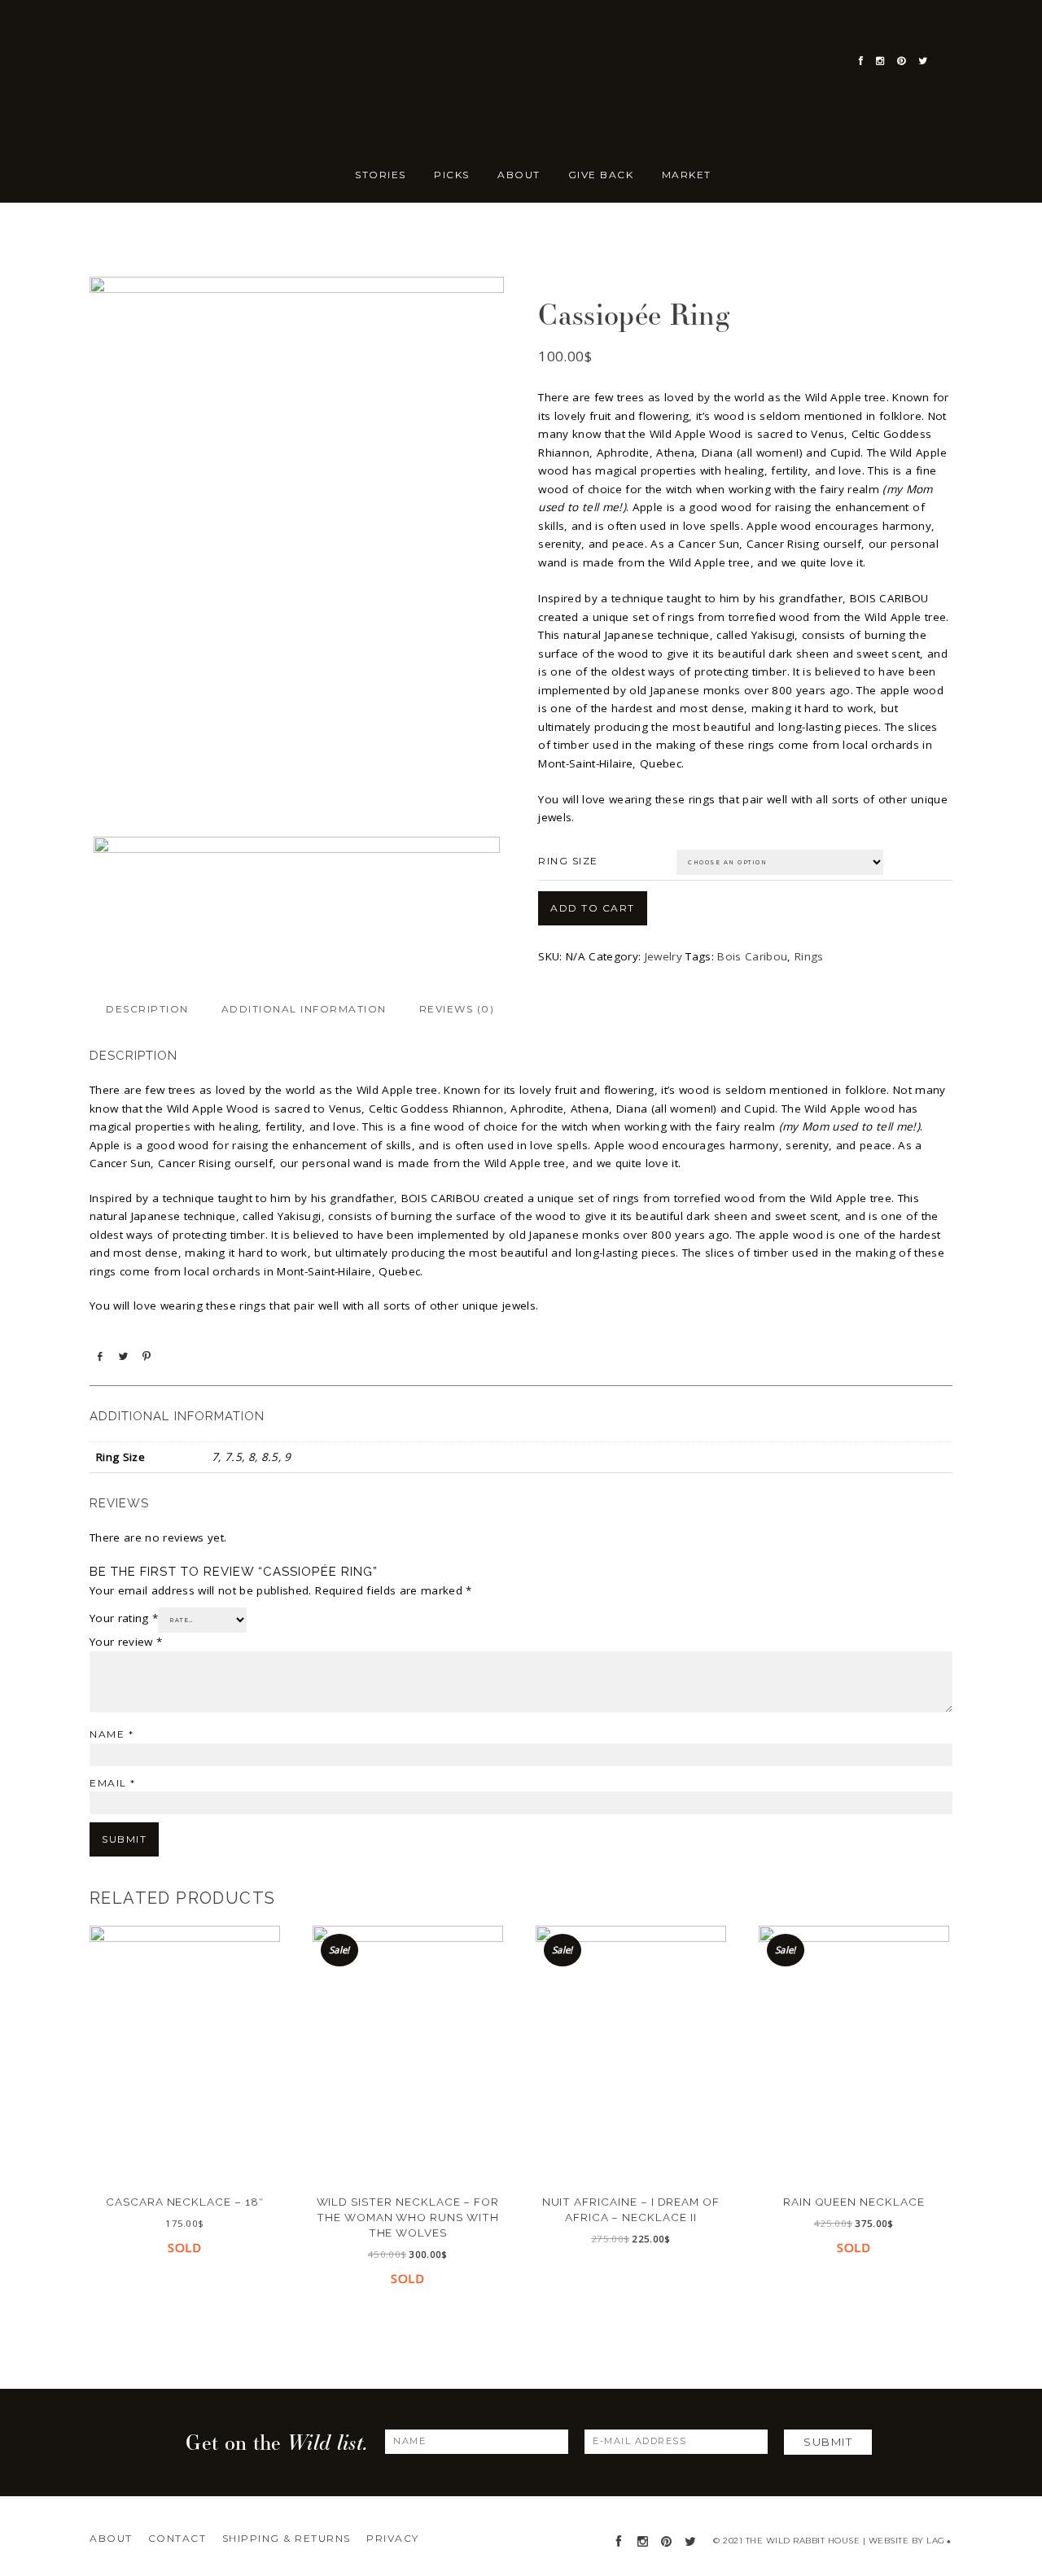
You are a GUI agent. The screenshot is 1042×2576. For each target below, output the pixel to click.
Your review (126, 1642)
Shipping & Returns (287, 2538)
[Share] (99, 1356)
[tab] (147, 1009)
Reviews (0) (457, 1009)
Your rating (124, 1618)
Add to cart (593, 908)
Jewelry (521, 256)
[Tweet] (123, 1356)
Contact (177, 2538)
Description (147, 1009)
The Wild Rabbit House (171, 138)
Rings (809, 956)
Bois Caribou (752, 956)
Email (113, 1783)
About (111, 2538)
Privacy (393, 2538)
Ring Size (568, 861)
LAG (939, 2541)
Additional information (304, 1009)
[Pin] (147, 1356)
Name (112, 1734)
